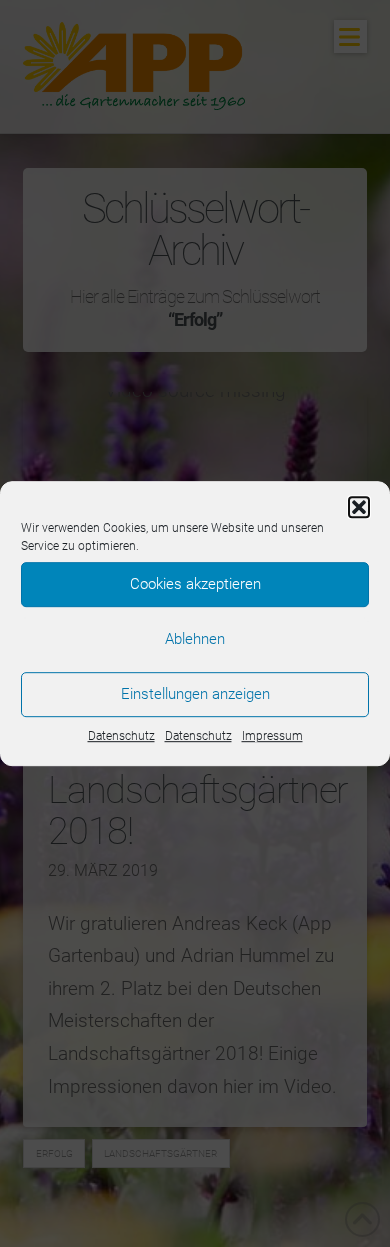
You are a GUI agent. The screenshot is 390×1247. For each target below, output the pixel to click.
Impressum (272, 736)
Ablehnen (195, 639)
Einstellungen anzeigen (195, 694)
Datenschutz (121, 736)
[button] (359, 507)
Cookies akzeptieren (195, 584)
